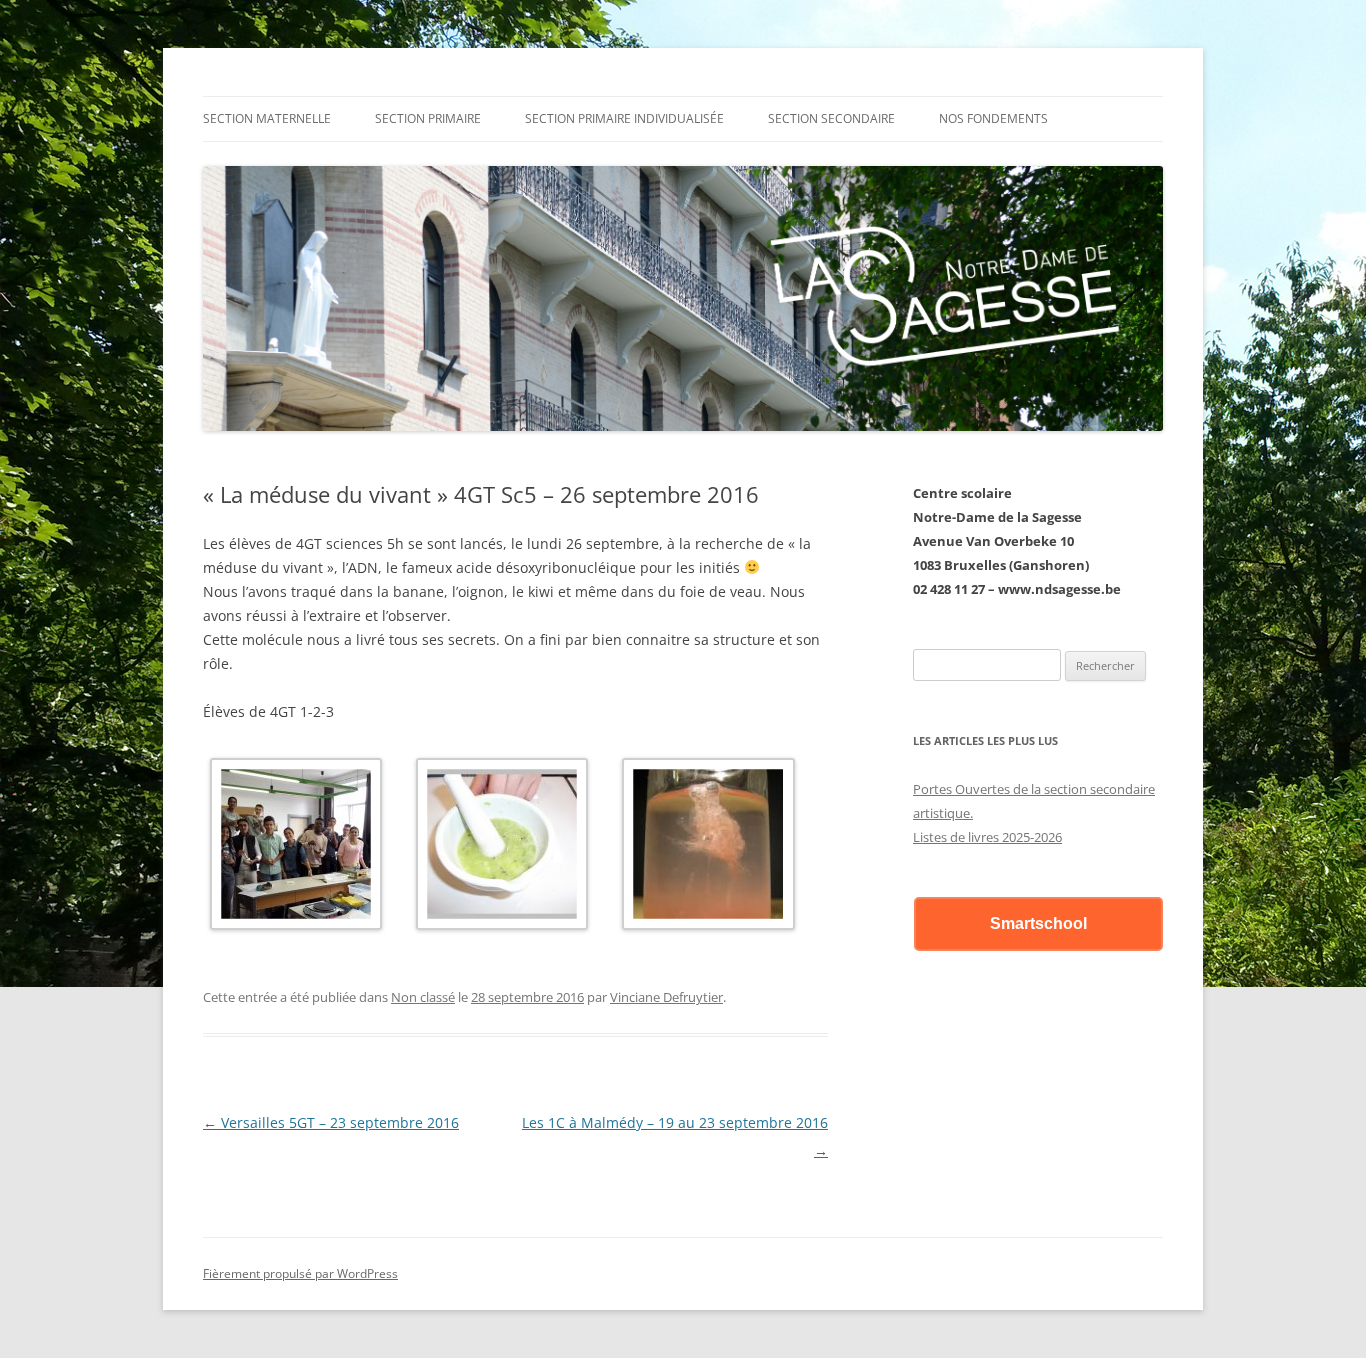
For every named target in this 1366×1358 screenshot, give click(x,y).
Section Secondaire (831, 118)
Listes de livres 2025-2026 (987, 837)
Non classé (423, 997)
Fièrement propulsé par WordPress (300, 1273)
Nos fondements (993, 118)
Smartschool (1038, 923)
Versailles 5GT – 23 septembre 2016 (331, 1122)
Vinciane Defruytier (666, 997)
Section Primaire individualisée (624, 118)
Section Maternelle (267, 118)
